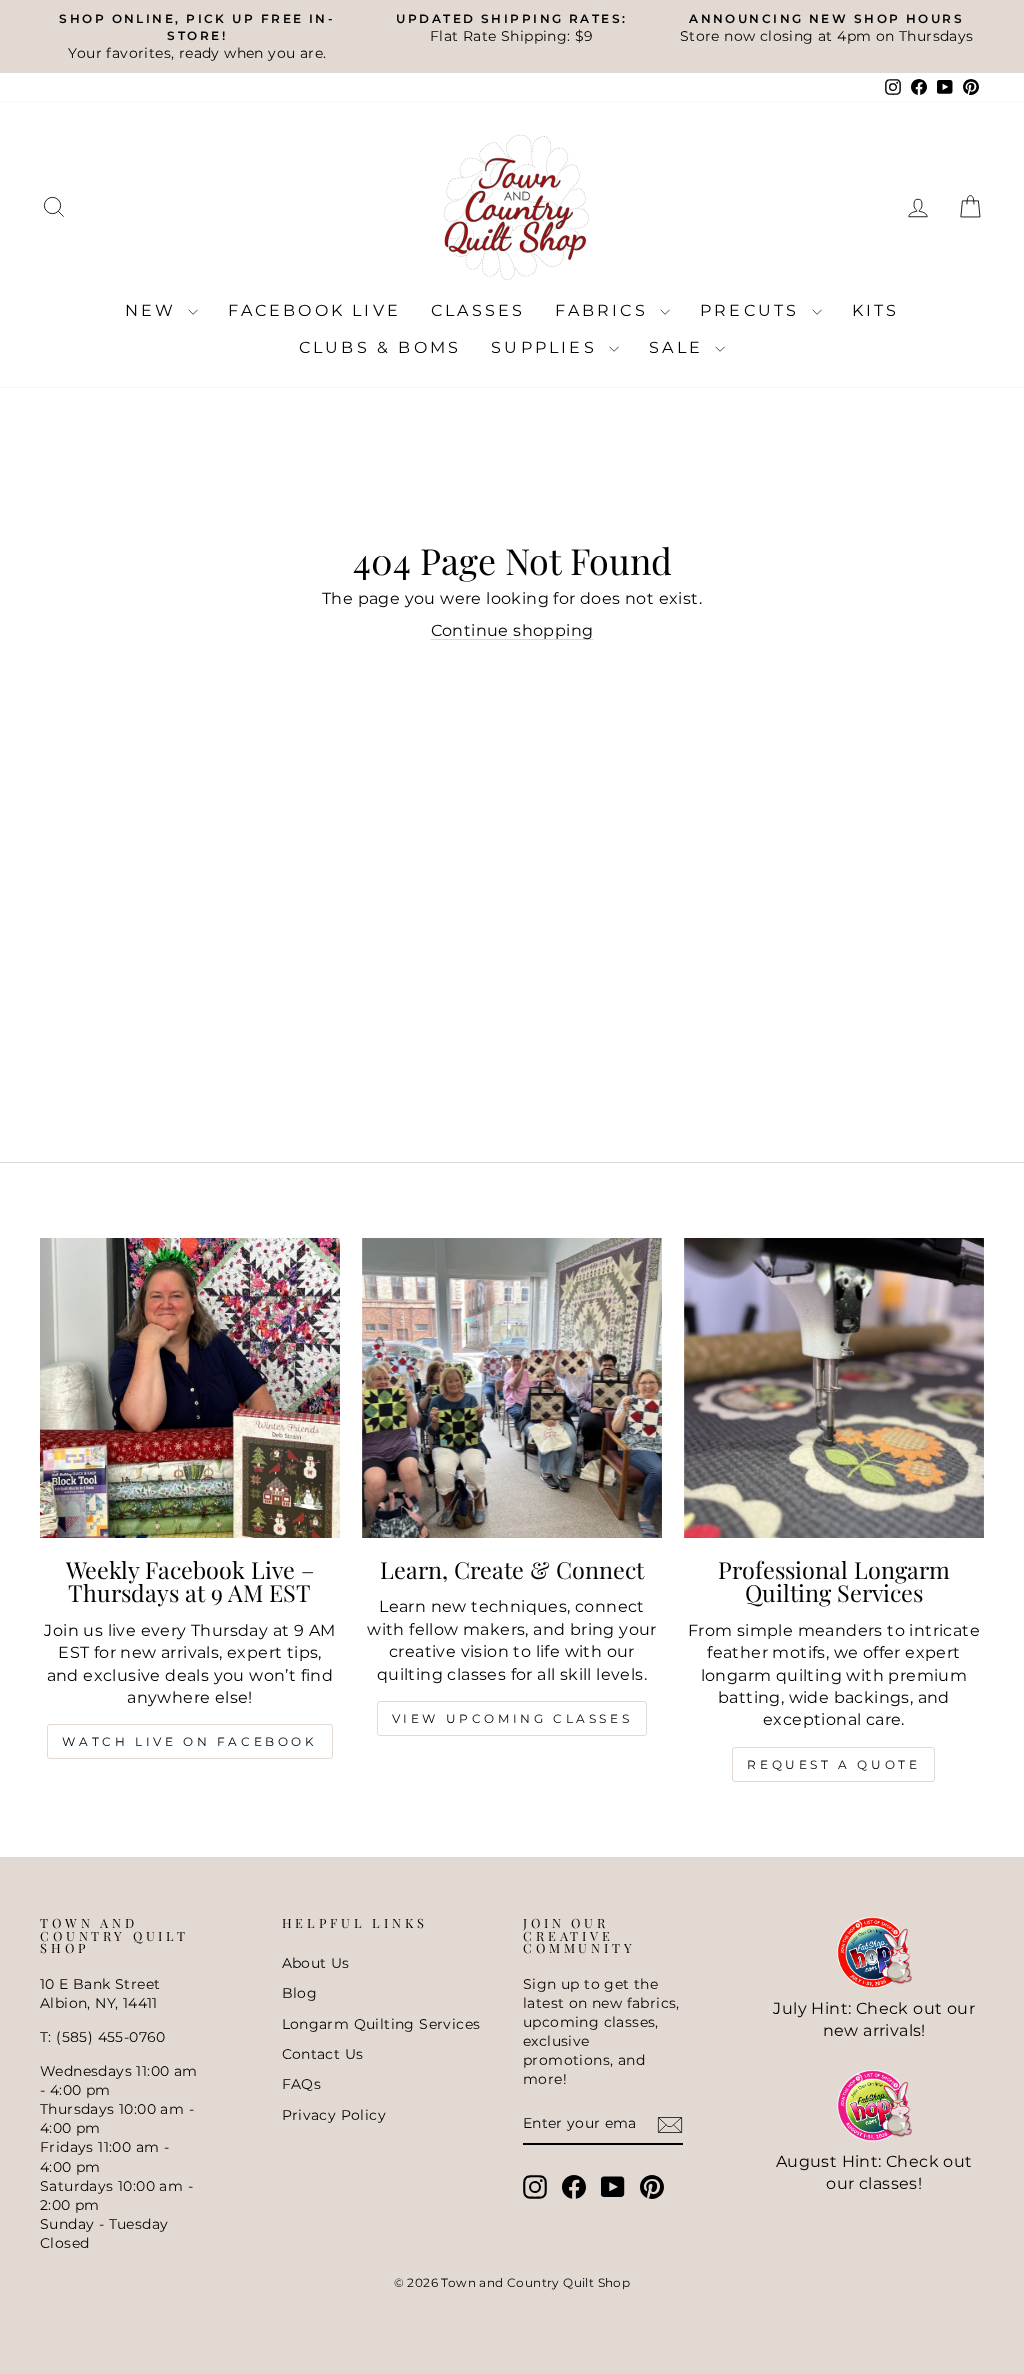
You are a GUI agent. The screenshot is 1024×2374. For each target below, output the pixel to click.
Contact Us (323, 2054)
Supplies (547, 347)
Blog (300, 1993)
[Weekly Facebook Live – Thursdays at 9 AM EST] (190, 1388)
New (154, 310)
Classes (478, 310)
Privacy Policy (334, 2115)
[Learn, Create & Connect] (512, 1388)
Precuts (753, 310)
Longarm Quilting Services (381, 2024)
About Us (316, 1963)
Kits (876, 310)
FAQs (302, 2084)
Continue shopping (512, 630)
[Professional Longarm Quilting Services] (834, 1388)
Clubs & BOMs (380, 347)
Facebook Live (314, 310)
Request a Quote (833, 1764)
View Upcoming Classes (512, 1718)
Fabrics (605, 310)
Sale (679, 347)
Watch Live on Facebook (189, 1741)
